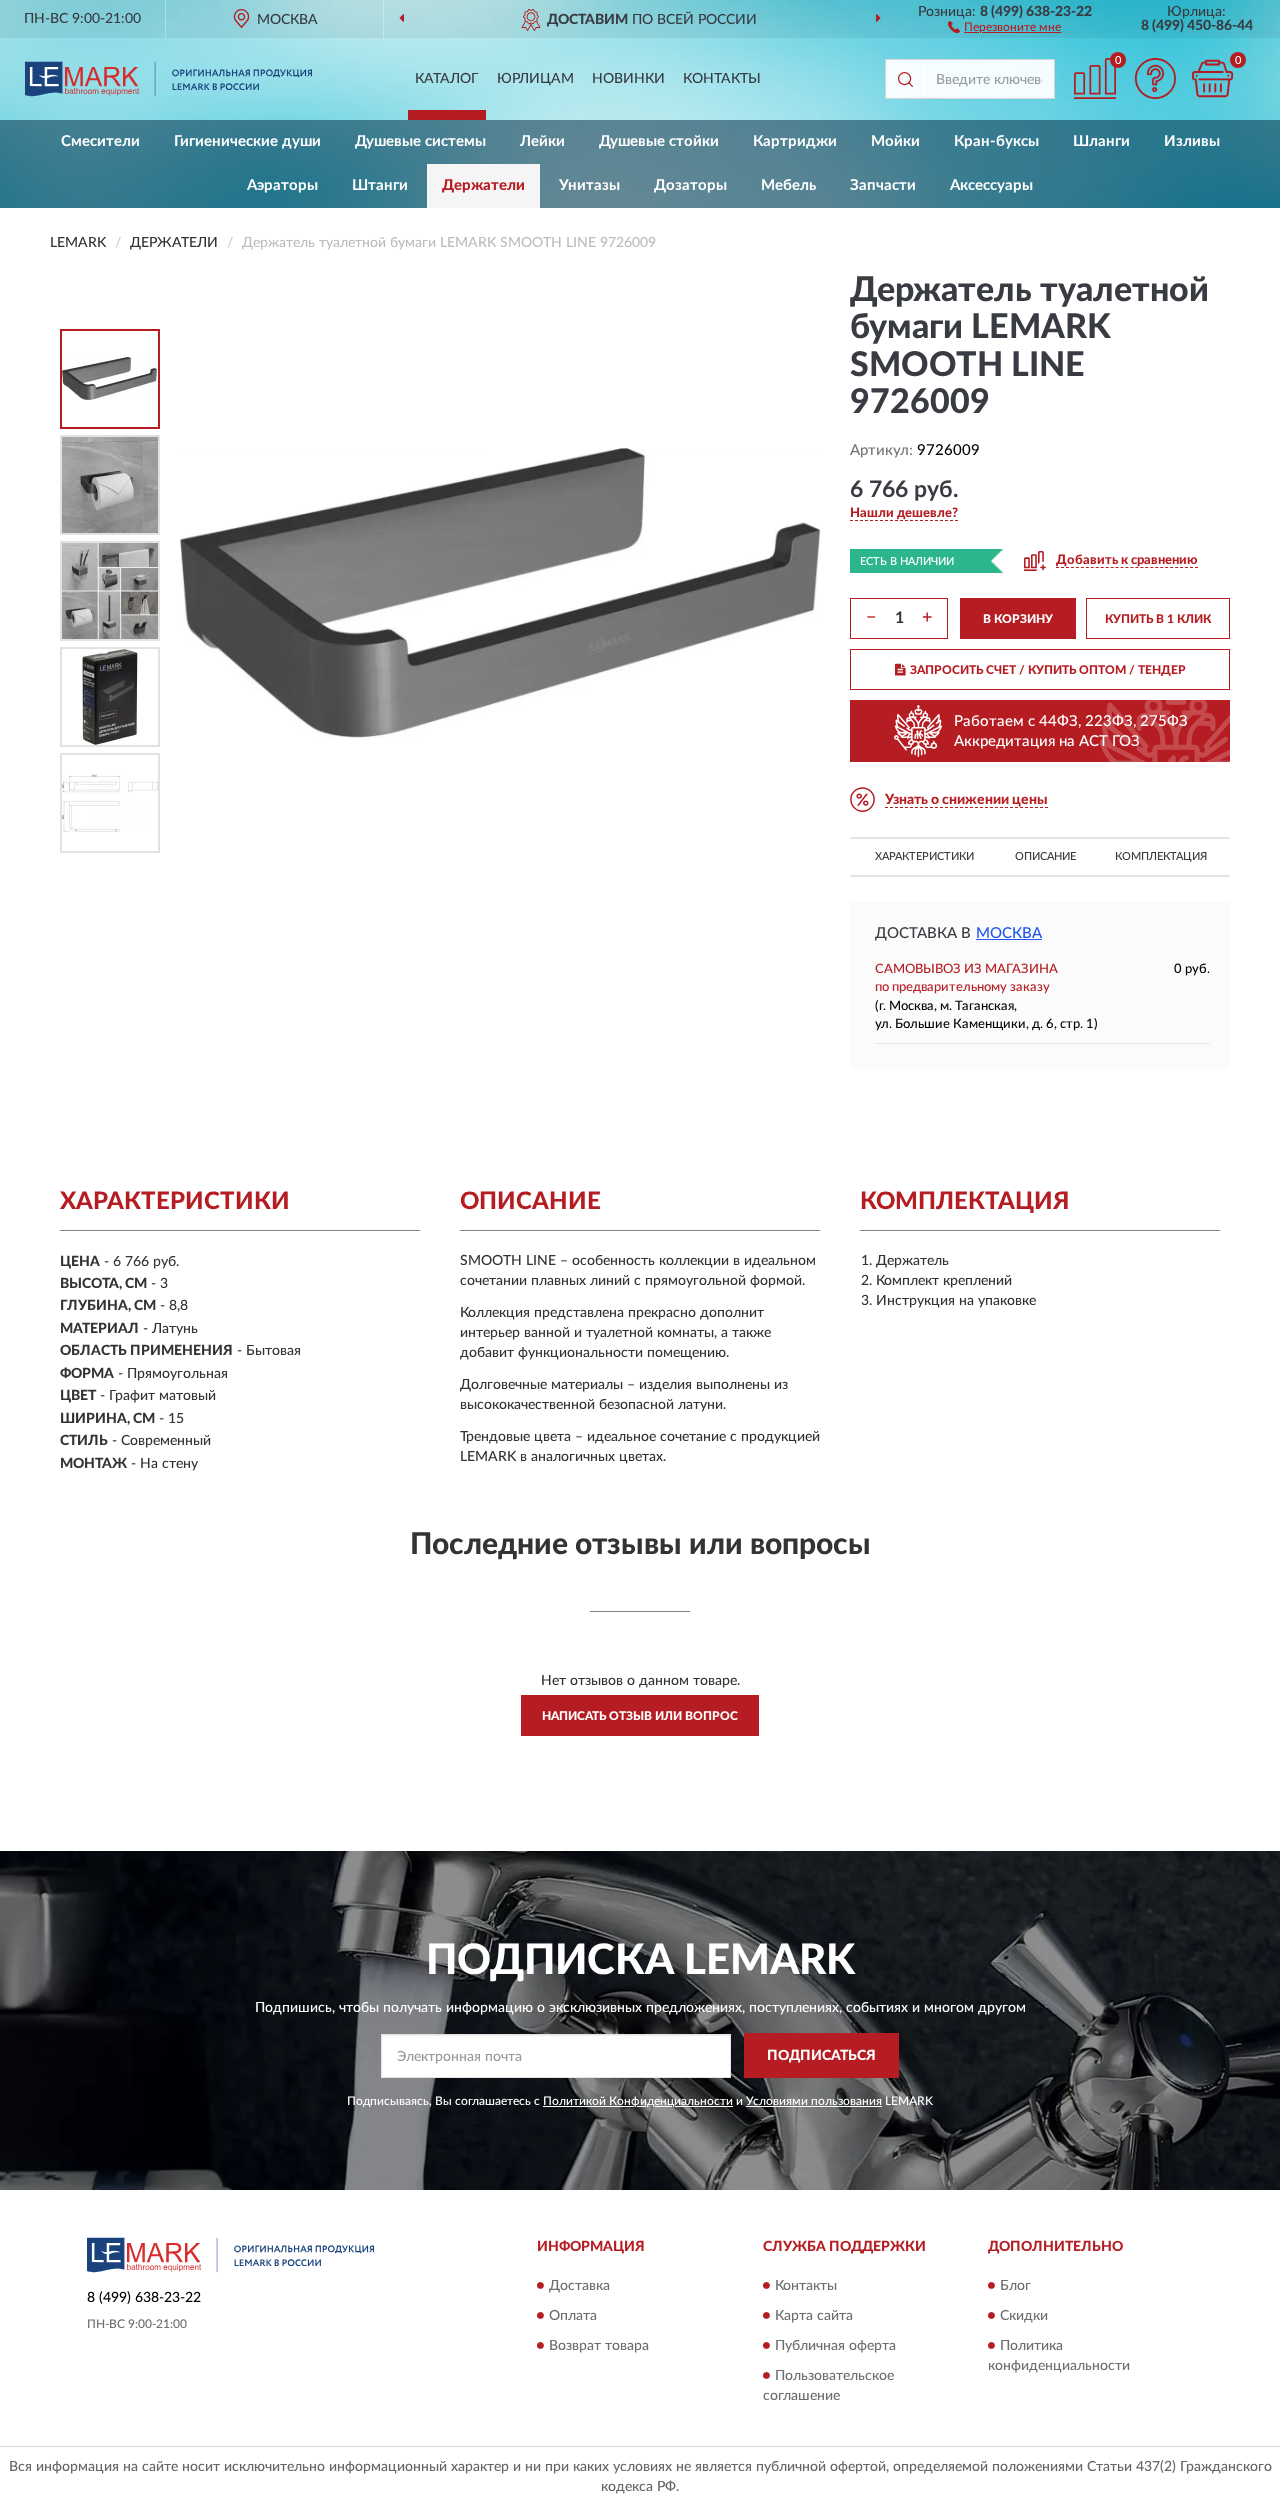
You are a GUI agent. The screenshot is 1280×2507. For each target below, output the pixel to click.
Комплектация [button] (1161, 856)
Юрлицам (535, 79)
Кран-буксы (996, 141)
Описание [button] (1045, 856)
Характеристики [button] (924, 856)
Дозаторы (690, 185)
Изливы (1192, 141)
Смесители (100, 141)
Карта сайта (814, 2316)
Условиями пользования (814, 2101)
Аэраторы (282, 185)
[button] (1004, 26)
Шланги (1101, 141)
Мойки (895, 141)
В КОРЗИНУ (1018, 619)
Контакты (722, 79)
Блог (1015, 2286)
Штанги (380, 185)
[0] (1212, 78)
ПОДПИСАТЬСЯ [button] (821, 2056)
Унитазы (589, 185)
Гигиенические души (247, 141)
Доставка (579, 2286)
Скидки (1024, 2316)
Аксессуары (991, 185)
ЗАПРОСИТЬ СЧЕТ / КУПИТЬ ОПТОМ (1048, 670)
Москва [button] (1009, 933)
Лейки (542, 141)
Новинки (628, 79)
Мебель (788, 185)
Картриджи (795, 141)
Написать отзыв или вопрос (640, 1716)
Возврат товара (599, 2346)
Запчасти (883, 185)
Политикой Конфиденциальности (638, 2101)
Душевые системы (420, 141)
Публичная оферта (835, 2346)
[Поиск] (905, 79)
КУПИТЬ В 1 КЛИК (1158, 619)
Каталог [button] (447, 79)
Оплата (573, 2316)
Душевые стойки (659, 141)
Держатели (483, 185)
